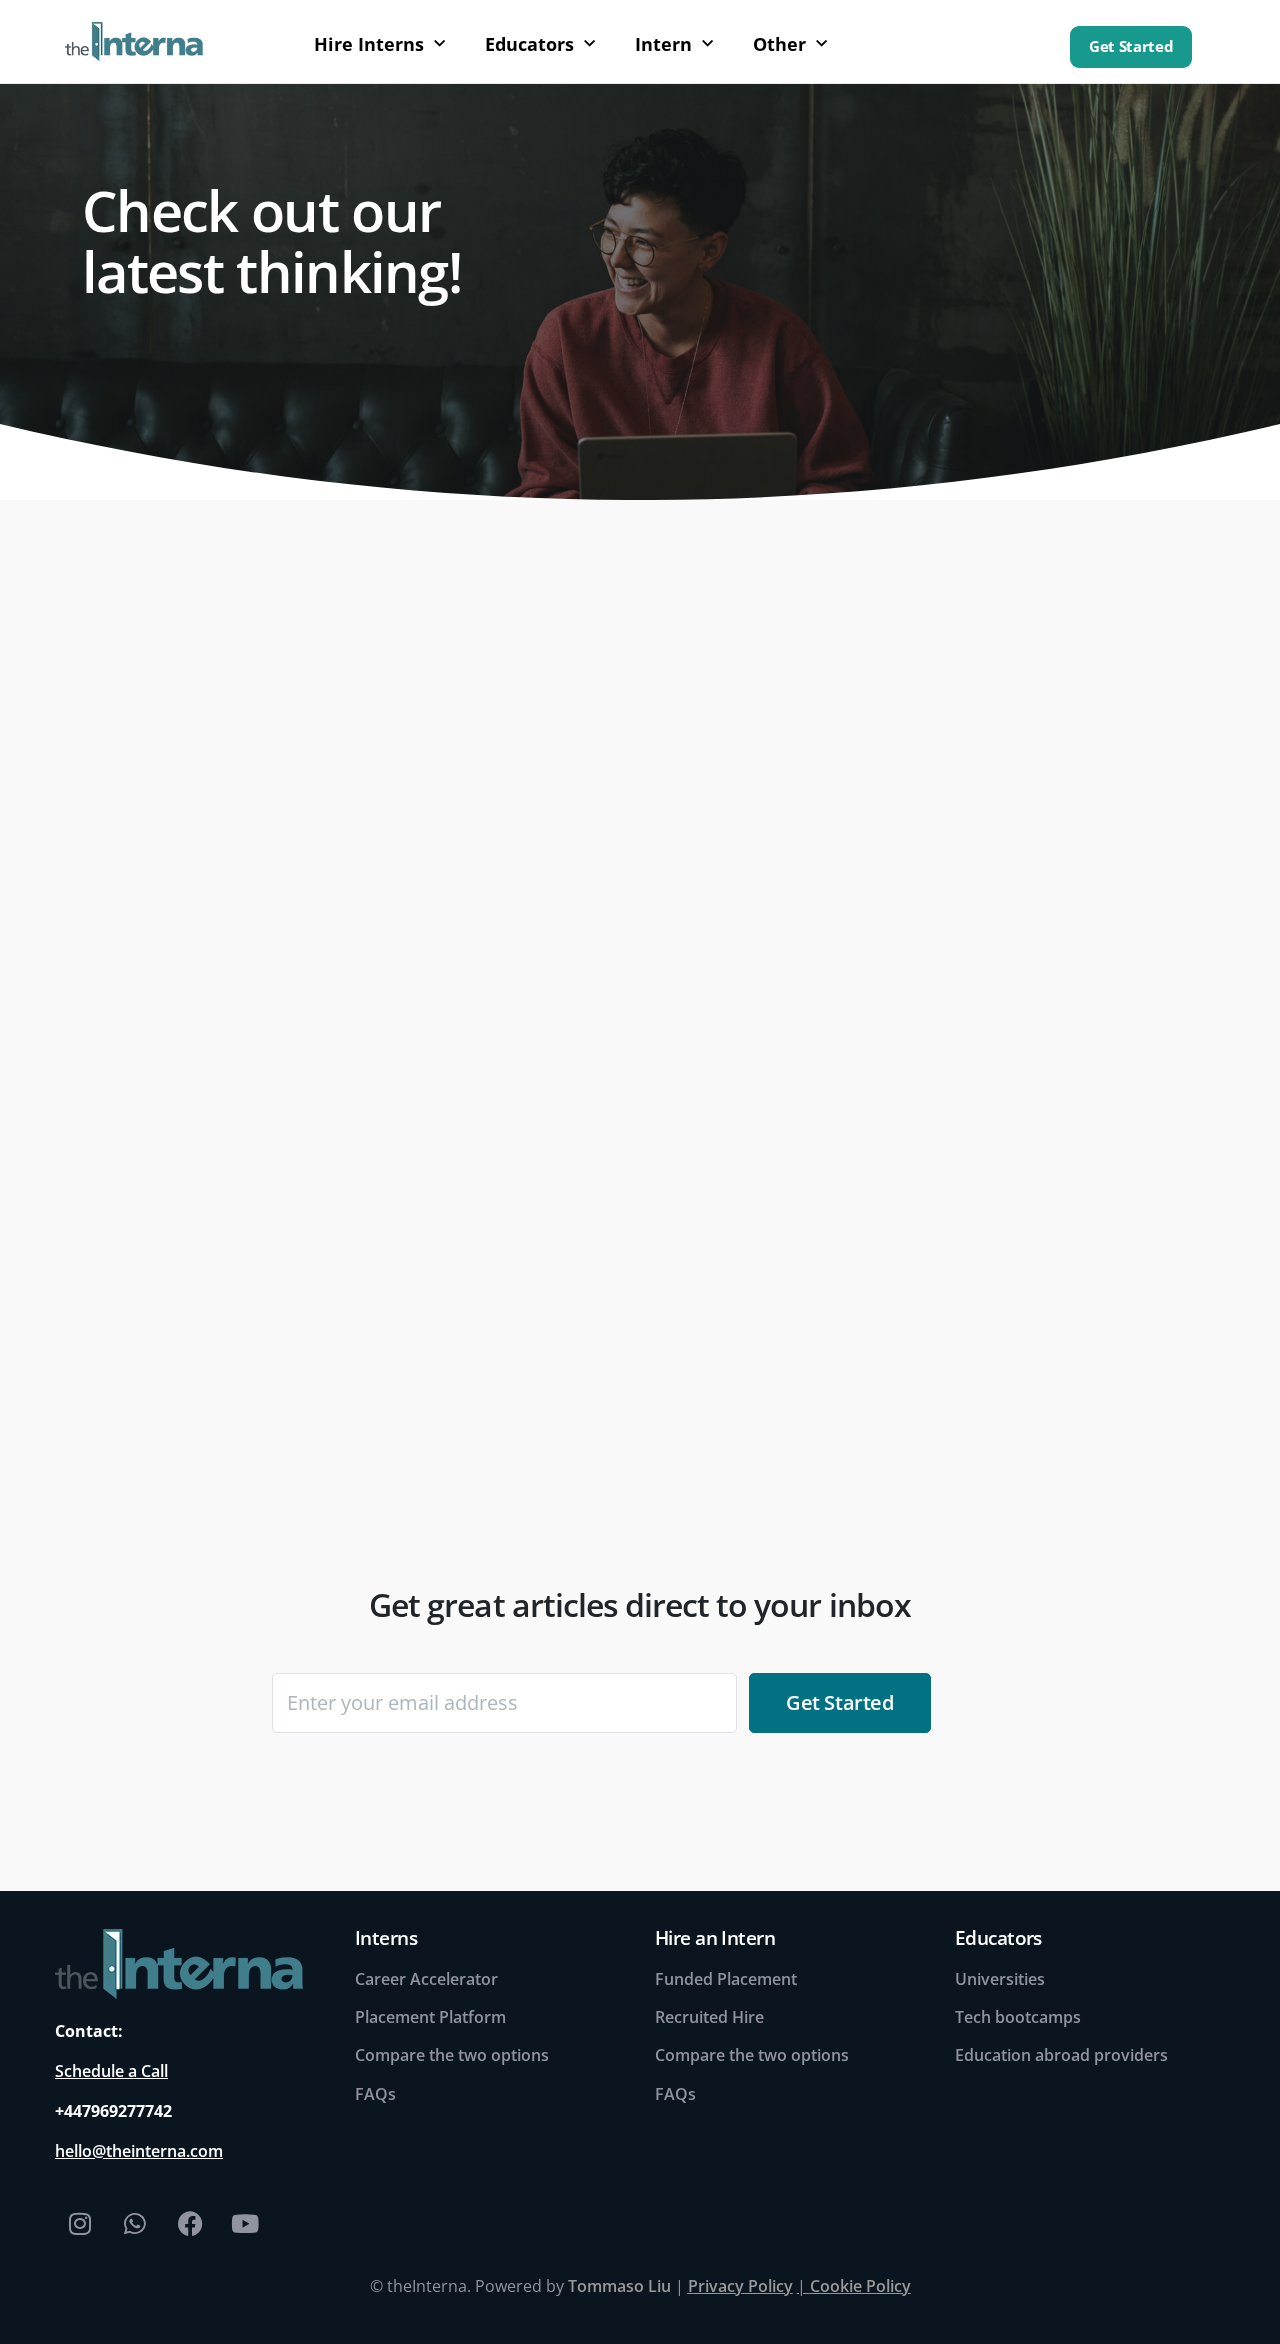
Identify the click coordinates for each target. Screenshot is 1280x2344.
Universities (1000, 1979)
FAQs (375, 2094)
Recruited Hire (709, 2017)
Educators (529, 44)
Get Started (1131, 46)
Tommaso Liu (619, 2286)
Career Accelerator (426, 1979)
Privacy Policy (740, 2286)
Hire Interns (369, 44)
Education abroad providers (1061, 2055)
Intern (663, 44)
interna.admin (162, 1390)
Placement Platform (430, 2017)
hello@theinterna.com (139, 2151)
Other (779, 44)
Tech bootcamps (1018, 2017)
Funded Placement (726, 1979)
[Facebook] (190, 2224)
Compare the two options (452, 2055)
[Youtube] (245, 2224)
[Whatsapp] (135, 2224)
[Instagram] (80, 2224)
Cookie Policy (860, 2286)
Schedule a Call (111, 2071)
